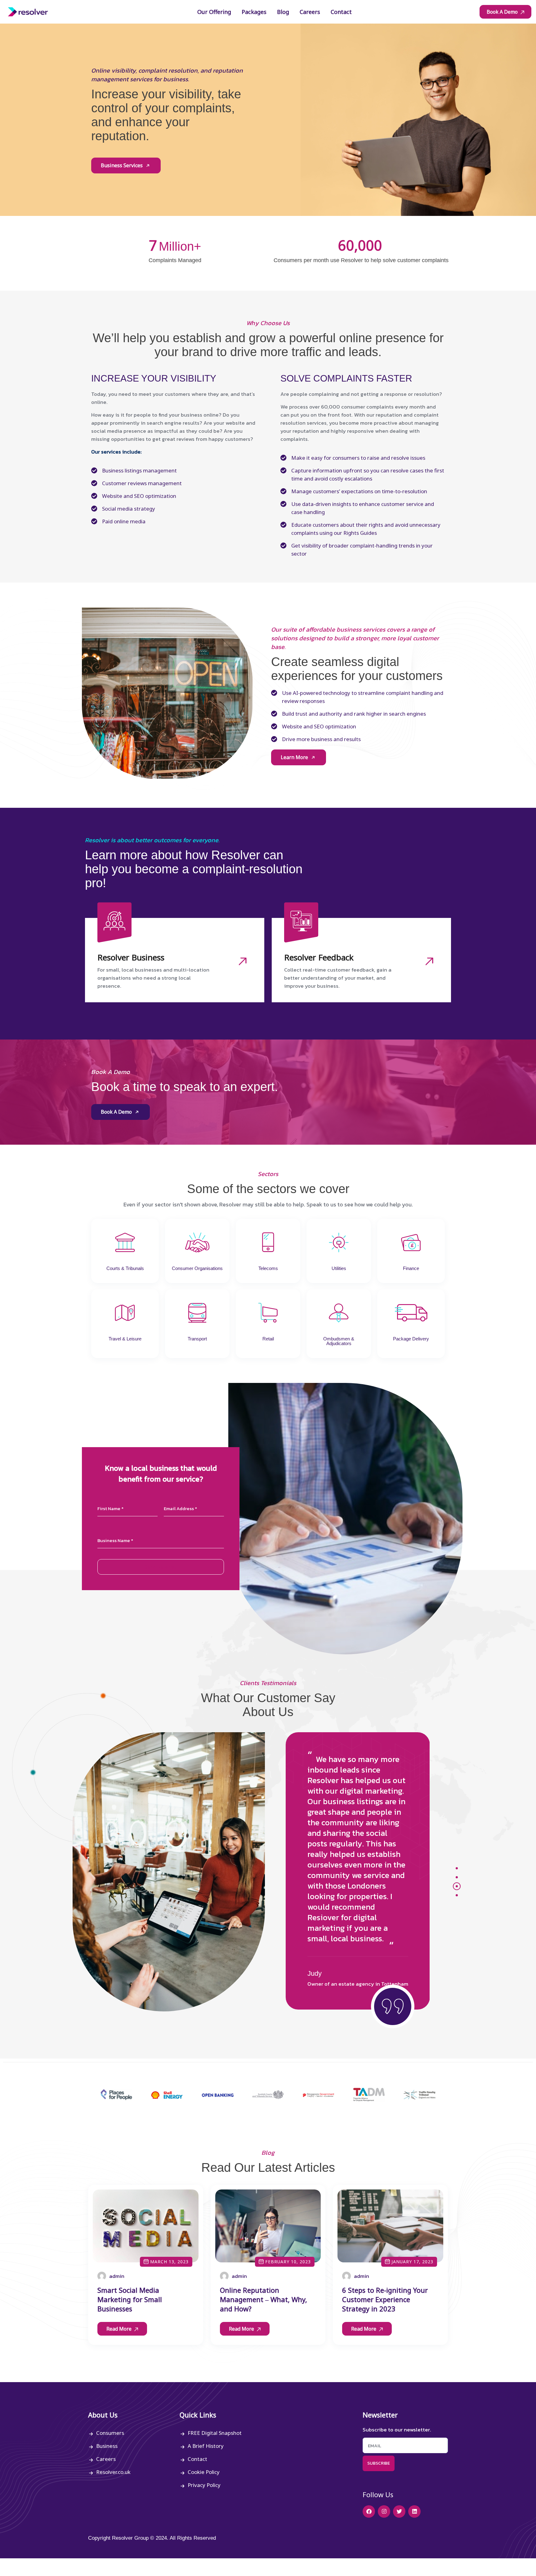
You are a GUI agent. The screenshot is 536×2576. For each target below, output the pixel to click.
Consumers (110, 2433)
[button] (457, 1868)
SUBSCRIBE (379, 2463)
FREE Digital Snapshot (215, 2433)
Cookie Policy (204, 2472)
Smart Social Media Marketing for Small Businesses (130, 2299)
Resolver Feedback (319, 957)
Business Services (122, 165)
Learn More (295, 757)
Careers (106, 2459)
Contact (197, 2459)
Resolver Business (131, 957)
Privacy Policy (204, 2485)
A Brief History (206, 2446)
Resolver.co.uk (113, 2472)
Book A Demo (503, 12)
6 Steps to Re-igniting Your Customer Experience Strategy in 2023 (385, 2299)
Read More (120, 2329)
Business (107, 2446)
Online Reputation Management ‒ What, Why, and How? (264, 2299)
